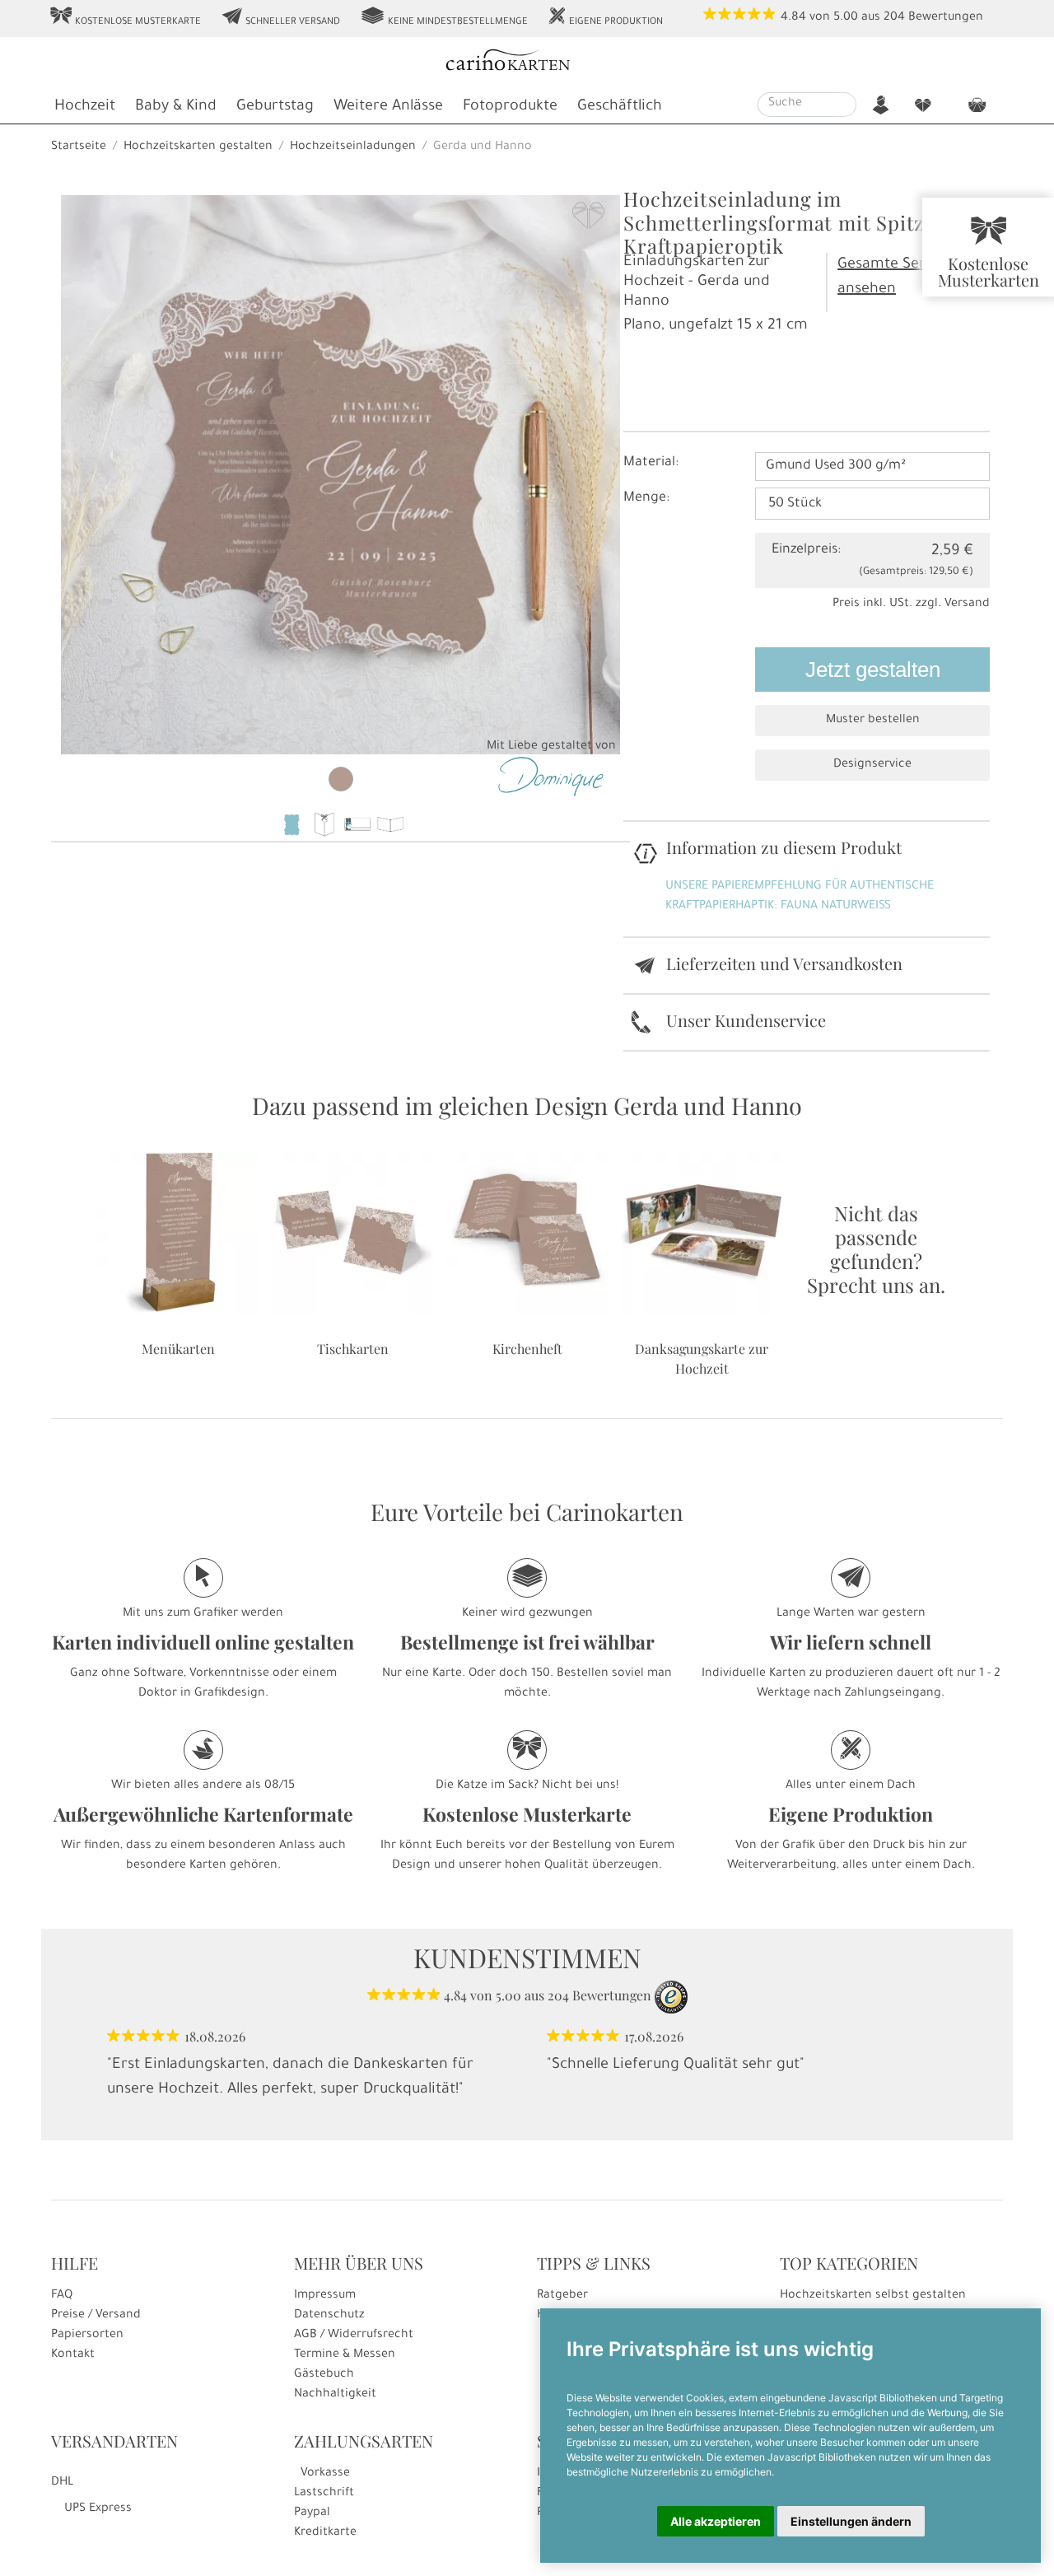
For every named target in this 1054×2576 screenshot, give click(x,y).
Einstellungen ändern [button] (851, 2521)
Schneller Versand (280, 17)
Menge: (646, 498)
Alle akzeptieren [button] (716, 2521)
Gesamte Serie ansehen (888, 278)
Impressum (325, 2296)
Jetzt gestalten (873, 670)
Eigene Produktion (605, 17)
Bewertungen (946, 18)
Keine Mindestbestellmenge (444, 17)
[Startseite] (526, 62)
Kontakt (73, 2355)
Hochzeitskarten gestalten (198, 147)
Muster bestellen (873, 721)
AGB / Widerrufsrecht (354, 2336)
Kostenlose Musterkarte (125, 17)
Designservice (872, 765)
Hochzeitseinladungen (353, 147)
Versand (967, 604)
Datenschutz (329, 2316)
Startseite (79, 147)
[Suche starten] (846, 105)
